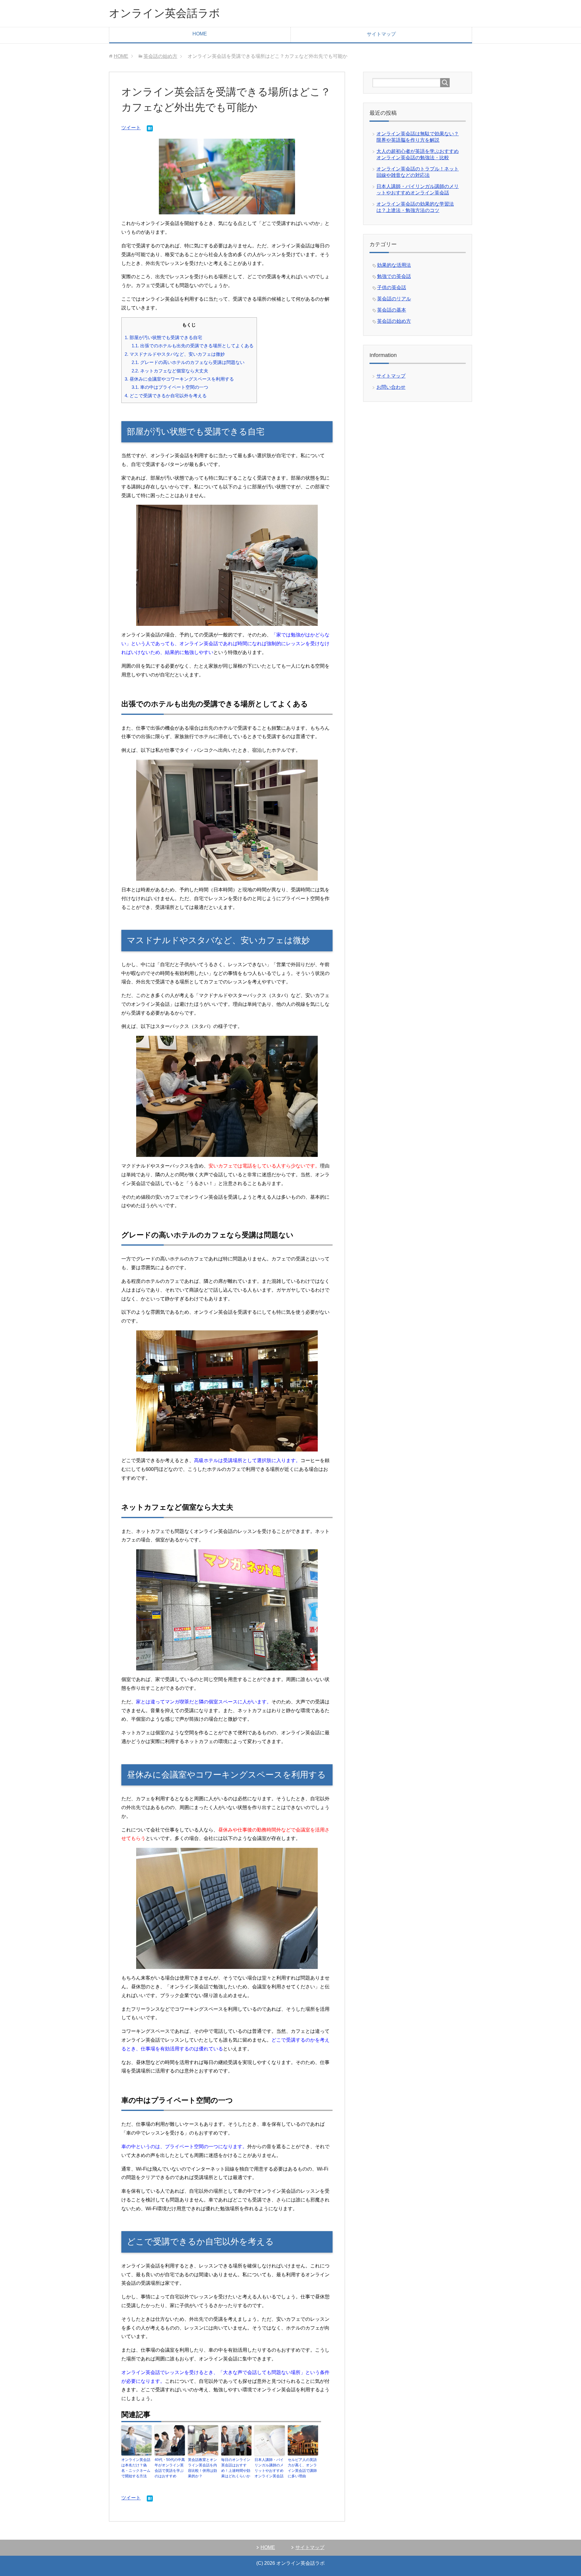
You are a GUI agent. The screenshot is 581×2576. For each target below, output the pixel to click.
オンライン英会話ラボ (164, 13)
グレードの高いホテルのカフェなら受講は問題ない (188, 362)
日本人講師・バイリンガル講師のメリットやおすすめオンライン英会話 (269, 2468)
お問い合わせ (391, 387)
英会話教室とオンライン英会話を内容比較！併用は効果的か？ (202, 2468)
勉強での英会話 (394, 276)
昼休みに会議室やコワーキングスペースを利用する (179, 379)
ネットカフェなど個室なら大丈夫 (170, 371)
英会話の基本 (392, 310)
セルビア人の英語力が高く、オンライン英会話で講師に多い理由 (302, 2468)
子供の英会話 (392, 287)
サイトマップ (381, 34)
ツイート (131, 128)
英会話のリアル (394, 299)
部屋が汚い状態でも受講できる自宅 (163, 337)
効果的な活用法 (394, 265)
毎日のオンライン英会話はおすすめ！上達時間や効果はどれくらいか (236, 2468)
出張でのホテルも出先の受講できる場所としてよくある (193, 346)
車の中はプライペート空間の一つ (170, 387)
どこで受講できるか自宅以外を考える (166, 396)
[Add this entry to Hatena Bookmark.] (150, 129)
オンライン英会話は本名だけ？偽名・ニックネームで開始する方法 (136, 2468)
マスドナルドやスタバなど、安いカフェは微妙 (175, 354)
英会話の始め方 (394, 321)
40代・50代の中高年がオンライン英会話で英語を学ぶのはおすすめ (170, 2468)
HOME (200, 34)
